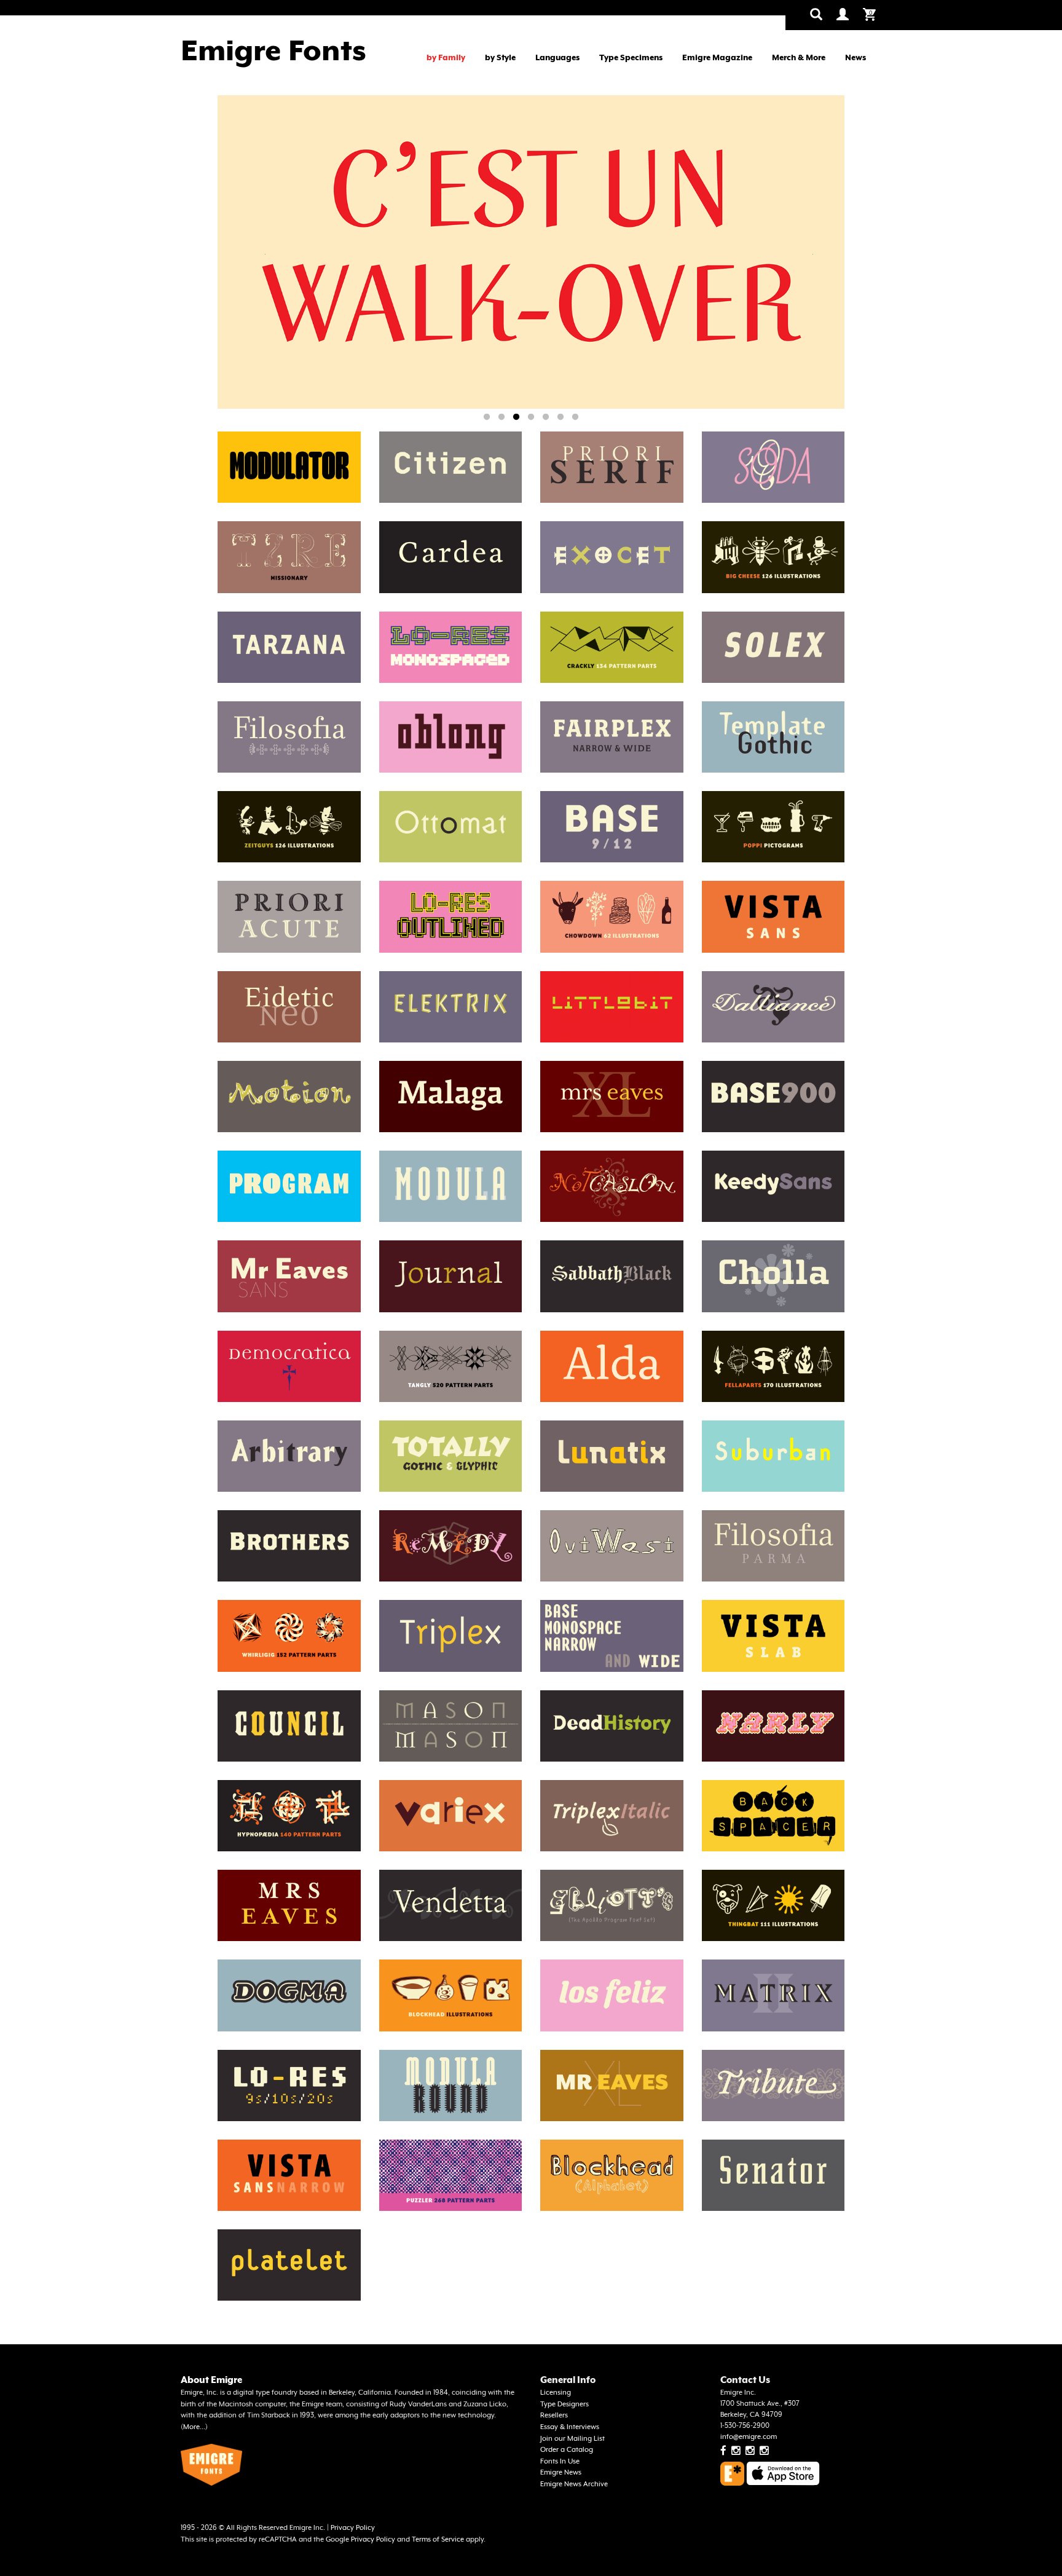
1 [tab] (487, 417)
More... (194, 2427)
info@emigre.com (749, 2437)
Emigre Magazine (717, 57)
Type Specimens (631, 57)
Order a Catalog (567, 2450)
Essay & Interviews (570, 2427)
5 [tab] (546, 417)
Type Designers (564, 2404)
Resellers (554, 2415)
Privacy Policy (353, 2528)
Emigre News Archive (574, 2484)
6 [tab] (560, 417)
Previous (265, 254)
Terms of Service (438, 2539)
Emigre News (561, 2472)
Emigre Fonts (273, 50)
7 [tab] (575, 417)
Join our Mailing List (572, 2439)
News (855, 57)
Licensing (556, 2393)
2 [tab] (502, 417)
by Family (446, 57)
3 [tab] (516, 417)
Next (813, 254)
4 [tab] (531, 417)
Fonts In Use (560, 2461)
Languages (557, 57)
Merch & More (799, 57)
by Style (500, 57)
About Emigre (211, 2380)
